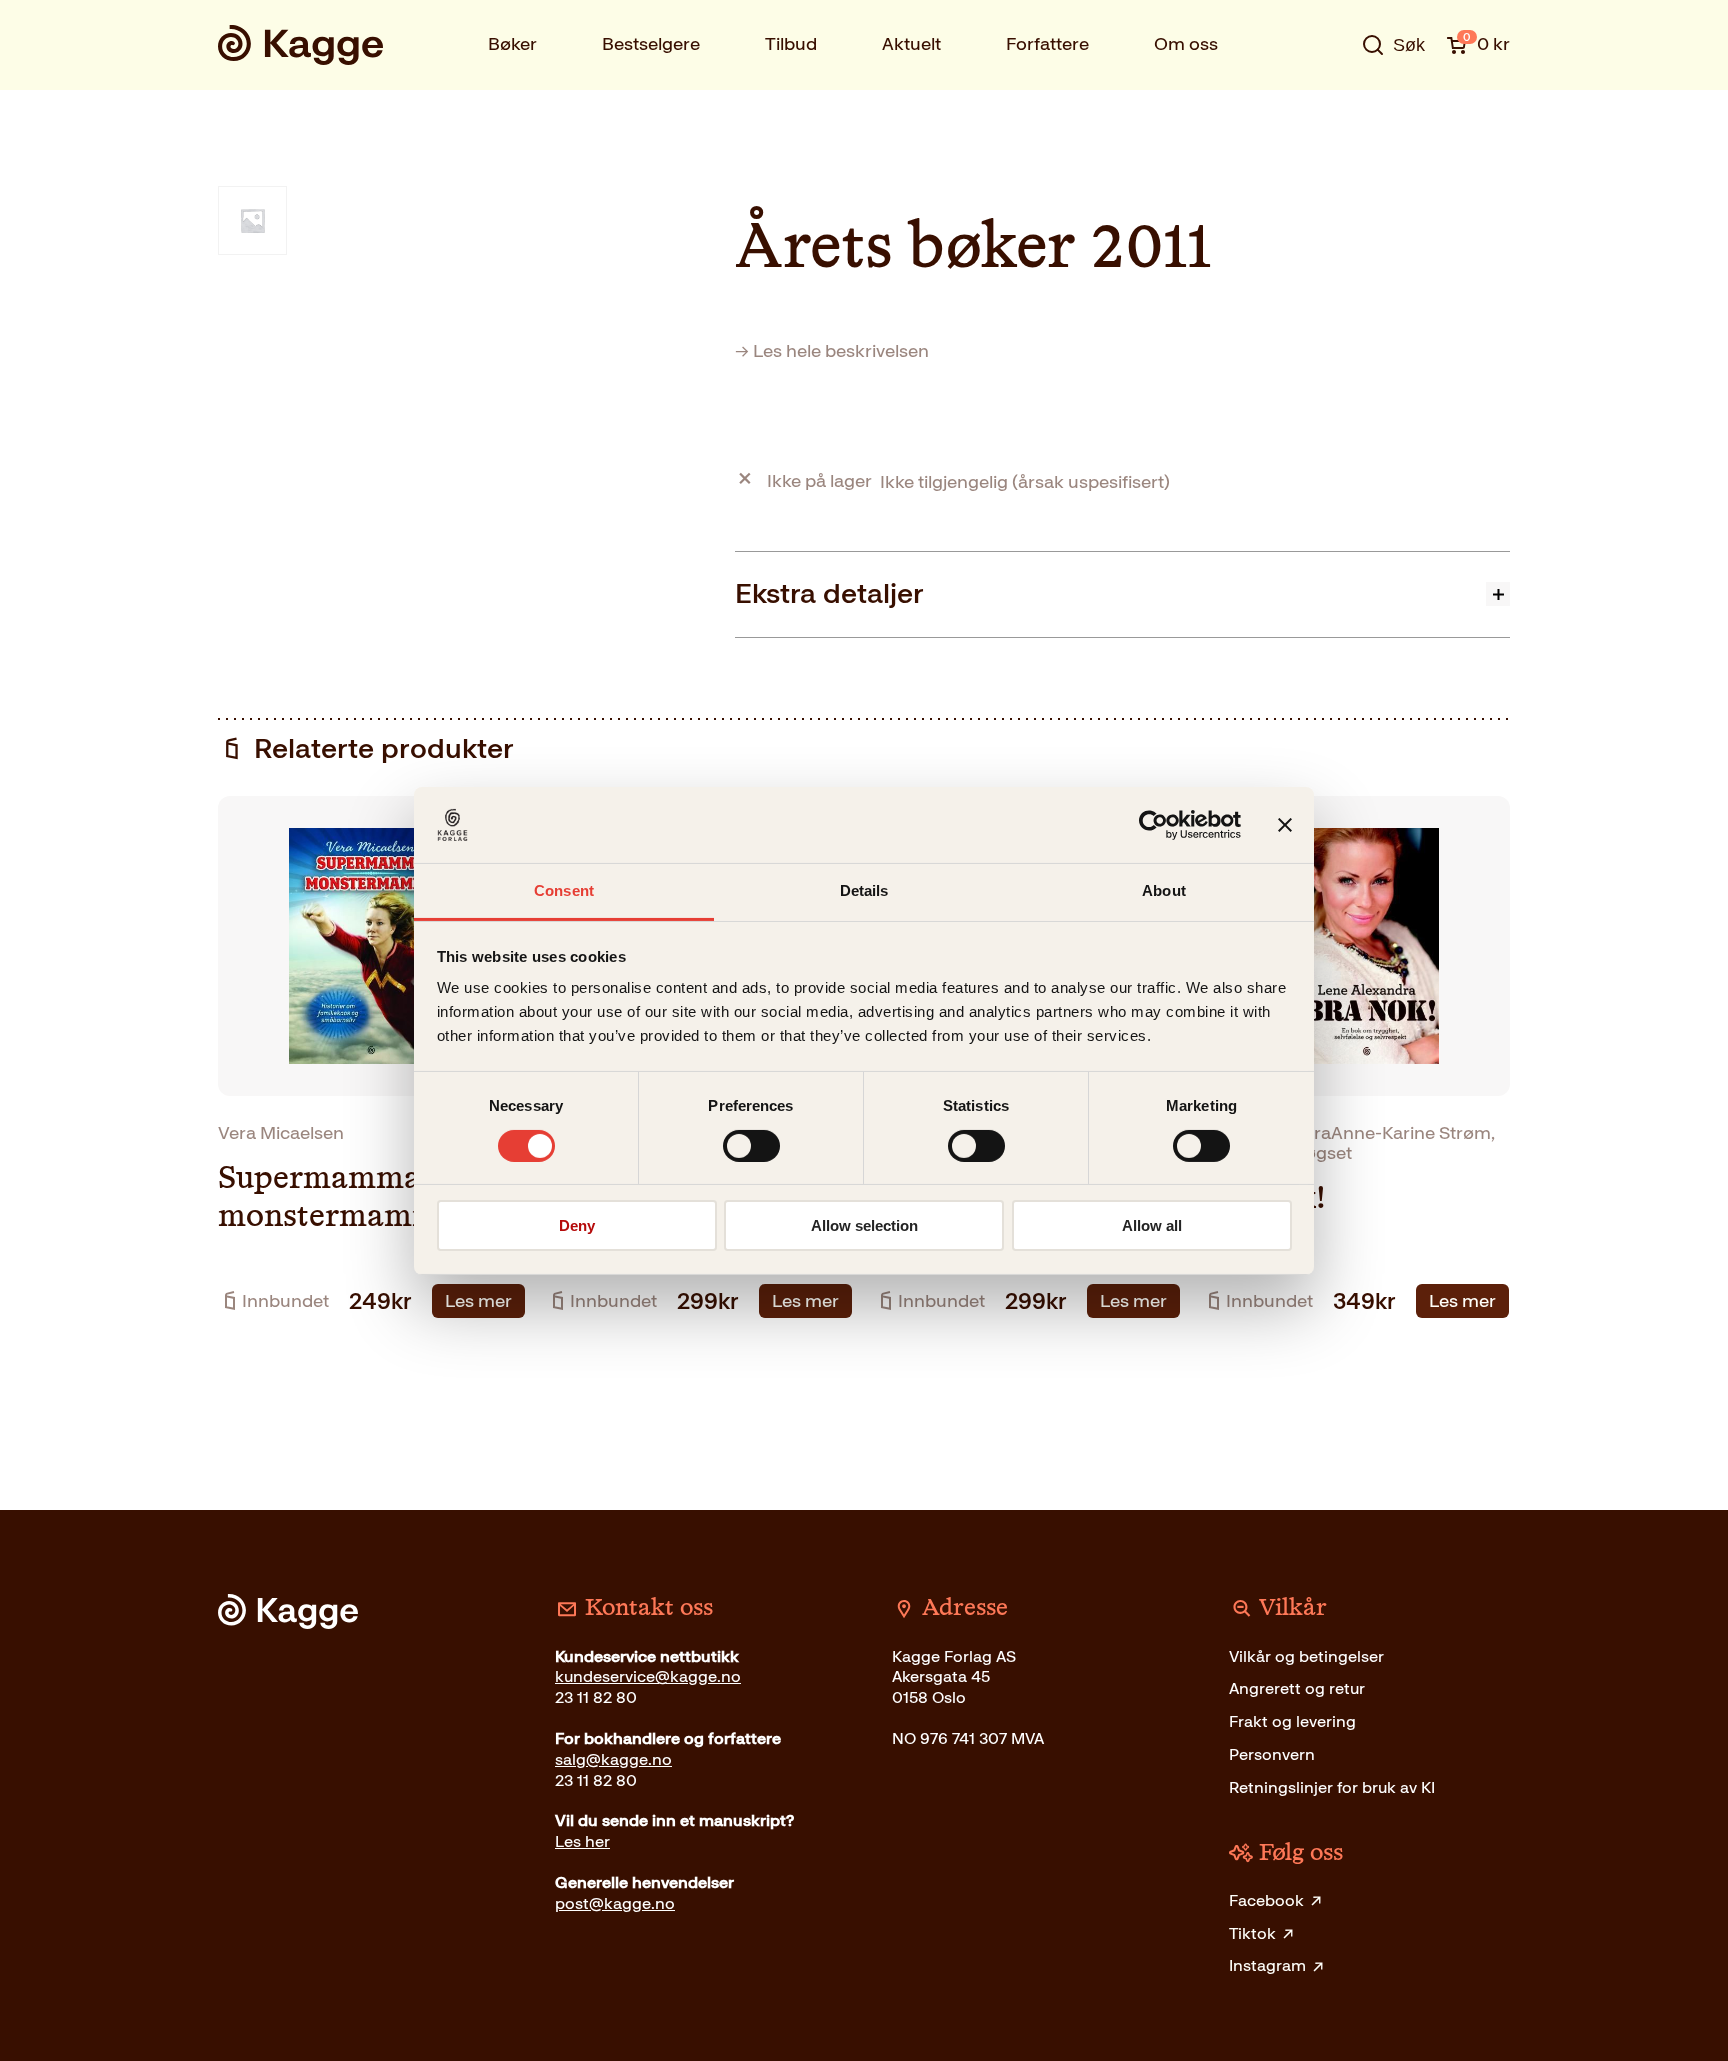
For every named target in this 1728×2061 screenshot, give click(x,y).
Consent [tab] (564, 890)
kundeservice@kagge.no (648, 1676)
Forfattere (1047, 44)
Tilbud (791, 44)
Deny (577, 1225)
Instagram (1267, 1965)
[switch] (751, 1146)
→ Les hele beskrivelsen (832, 351)
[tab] (1122, 594)
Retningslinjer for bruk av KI (1332, 1787)
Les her (582, 1841)
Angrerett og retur (1297, 1688)
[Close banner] (1285, 825)
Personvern (1272, 1754)
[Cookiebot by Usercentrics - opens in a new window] (1153, 825)
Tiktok (1252, 1933)
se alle (1328, 107)
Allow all (1152, 1225)
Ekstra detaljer (829, 593)
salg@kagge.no (613, 1759)
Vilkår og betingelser (1306, 1656)
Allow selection (864, 1225)
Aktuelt (911, 44)
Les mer (478, 1301)
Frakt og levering (1292, 1721)
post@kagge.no (615, 1903)
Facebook (1266, 1900)
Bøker (512, 44)
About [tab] (1164, 890)
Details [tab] (864, 890)
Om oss (1186, 44)
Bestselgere (651, 44)
